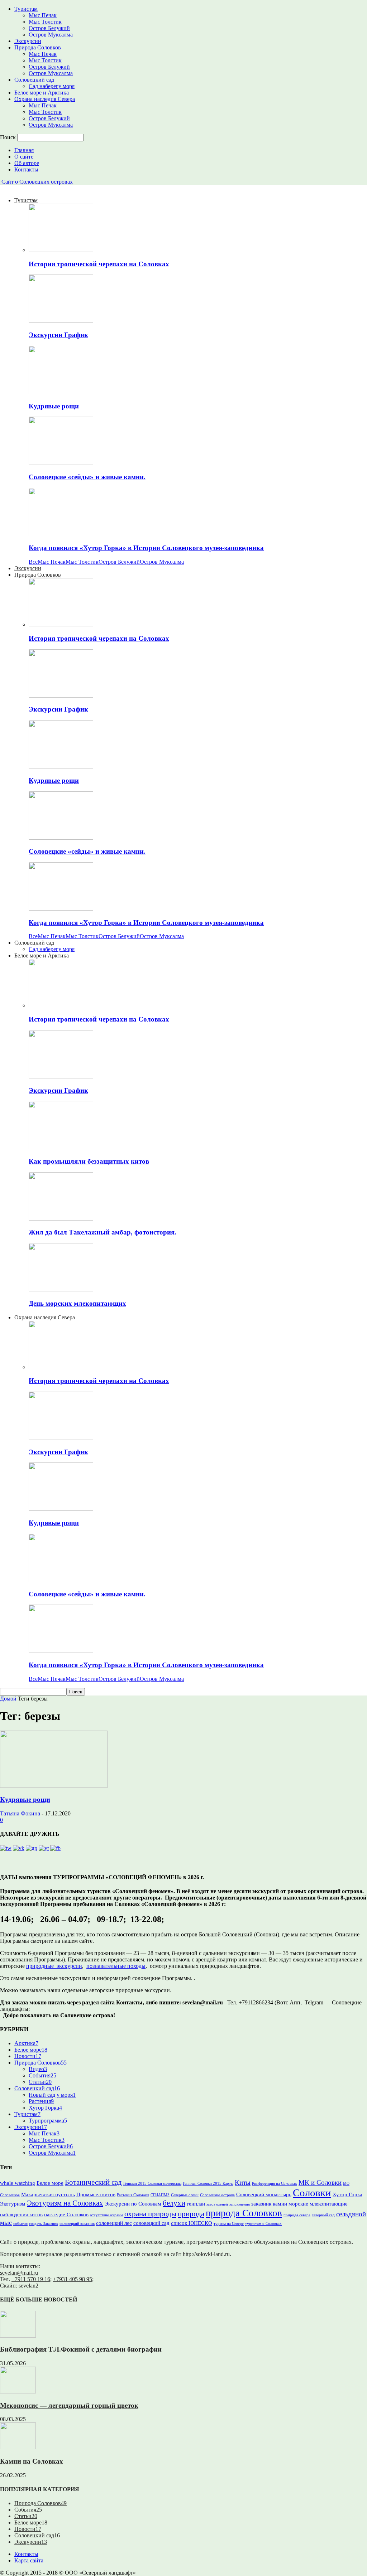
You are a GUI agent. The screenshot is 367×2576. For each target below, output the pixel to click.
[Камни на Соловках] (18, 2447)
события (20, 2224)
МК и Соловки (320, 2182)
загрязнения (240, 2204)
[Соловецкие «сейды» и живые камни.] (61, 463)
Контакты (26, 169)
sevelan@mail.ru (19, 2273)
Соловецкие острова (217, 2195)
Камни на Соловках (32, 2461)
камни (280, 2204)
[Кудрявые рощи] (61, 392)
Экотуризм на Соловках (65, 2203)
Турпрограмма (48, 2121)
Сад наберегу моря (52, 86)
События (42, 2075)
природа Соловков (244, 2213)
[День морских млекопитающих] (61, 1289)
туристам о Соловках (263, 2224)
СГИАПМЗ (160, 2195)
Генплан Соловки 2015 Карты (208, 2184)
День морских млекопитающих (77, 1303)
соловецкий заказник (77, 2224)
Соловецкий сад (34, 80)
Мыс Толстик (45, 22)
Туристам (26, 9)
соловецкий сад (151, 2223)
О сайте (24, 157)
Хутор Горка (45, 2108)
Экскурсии (28, 41)
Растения (41, 2101)
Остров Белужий (49, 28)
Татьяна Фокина (20, 1813)
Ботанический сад (93, 2182)
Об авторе (27, 163)
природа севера (297, 2215)
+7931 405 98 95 (73, 2279)
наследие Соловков (66, 2214)
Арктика (26, 2043)
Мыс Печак (43, 15)
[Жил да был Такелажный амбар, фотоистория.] (61, 1219)
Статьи (40, 2082)
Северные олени (185, 2195)
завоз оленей (217, 2204)
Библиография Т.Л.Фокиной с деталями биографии (81, 2349)
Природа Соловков (38, 47)
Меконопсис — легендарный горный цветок (69, 2405)
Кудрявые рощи (54, 406)
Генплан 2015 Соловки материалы (152, 2184)
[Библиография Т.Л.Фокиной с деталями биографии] (18, 2336)
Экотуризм (13, 2204)
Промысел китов (96, 2194)
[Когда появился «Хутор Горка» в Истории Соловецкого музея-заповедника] (61, 534)
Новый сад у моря (52, 2095)
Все (33, 562)
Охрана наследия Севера (45, 99)
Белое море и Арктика (42, 93)
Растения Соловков (133, 2195)
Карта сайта (29, 2560)
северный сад (323, 2215)
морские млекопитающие (318, 2204)
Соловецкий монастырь (264, 2194)
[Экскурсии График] (61, 321)
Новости (28, 2056)
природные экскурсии (54, 1966)
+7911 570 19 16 (31, 2279)
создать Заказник (44, 2224)
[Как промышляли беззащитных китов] (61, 1147)
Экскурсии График (58, 335)
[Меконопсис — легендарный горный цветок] (18, 2391)
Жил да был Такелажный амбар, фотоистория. (103, 1232)
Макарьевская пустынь (48, 2194)
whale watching (18, 2183)
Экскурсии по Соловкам (133, 2204)
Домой (8, 1699)
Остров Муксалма (51, 35)
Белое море (31, 2050)
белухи (174, 2203)
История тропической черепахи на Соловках (99, 264)
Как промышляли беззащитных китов (89, 1161)
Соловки (312, 2193)
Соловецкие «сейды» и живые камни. (87, 477)
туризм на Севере (229, 2224)
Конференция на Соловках (275, 2184)
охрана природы (150, 2214)
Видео (38, 2069)
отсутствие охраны (106, 2215)
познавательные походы (116, 1966)
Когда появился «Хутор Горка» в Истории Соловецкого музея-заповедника (146, 548)
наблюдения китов (21, 2214)
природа (191, 2214)
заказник (261, 2204)
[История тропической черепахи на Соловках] (61, 250)
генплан (196, 2204)
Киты (243, 2182)
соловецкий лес (114, 2223)
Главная (24, 150)
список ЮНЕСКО (192, 2223)
